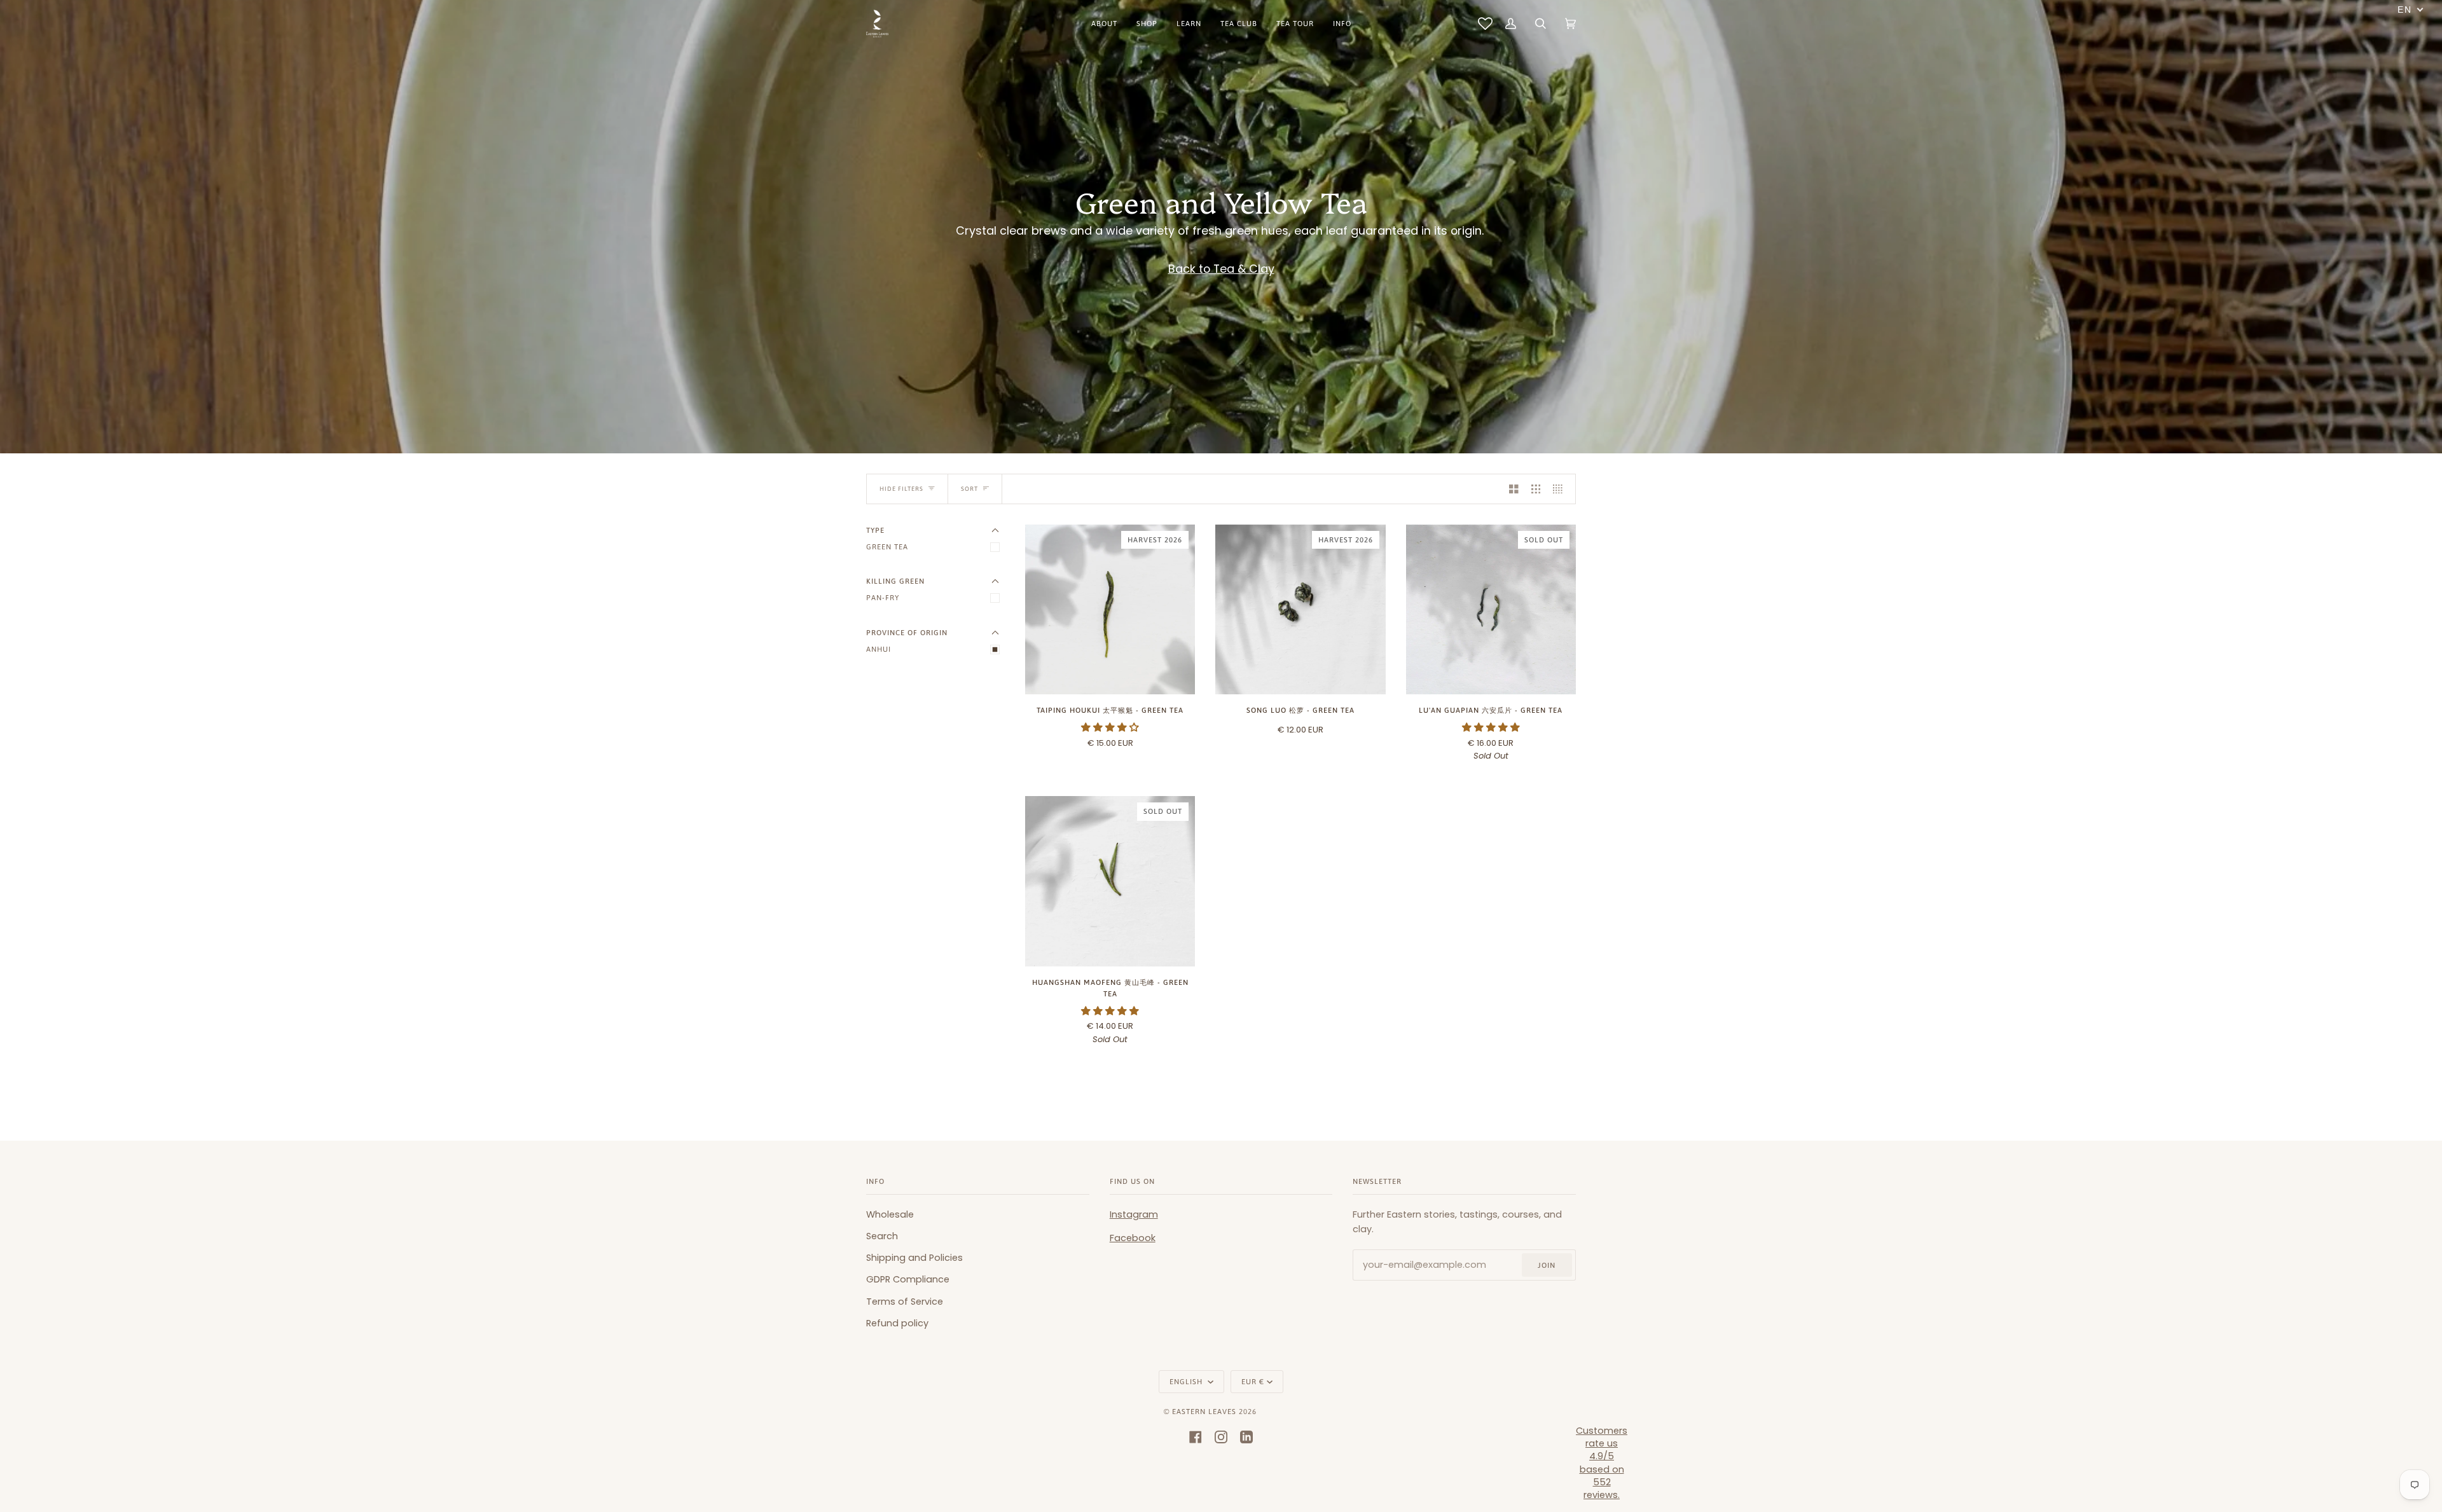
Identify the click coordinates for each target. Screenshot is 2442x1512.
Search (882, 1236)
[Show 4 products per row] (1561, 489)
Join (1547, 1265)
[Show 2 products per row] (1514, 489)
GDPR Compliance (908, 1279)
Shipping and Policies (914, 1258)
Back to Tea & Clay (1221, 269)
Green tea (887, 546)
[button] (1110, 727)
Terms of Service (905, 1302)
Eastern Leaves (1204, 1411)
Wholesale (890, 1214)
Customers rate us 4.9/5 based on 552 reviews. (1602, 1463)
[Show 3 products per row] (1536, 489)
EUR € (1253, 1381)
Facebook (1133, 1238)
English (1187, 1381)
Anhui (879, 649)
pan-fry (883, 597)
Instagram (1134, 1214)
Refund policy (897, 1323)
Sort (969, 489)
